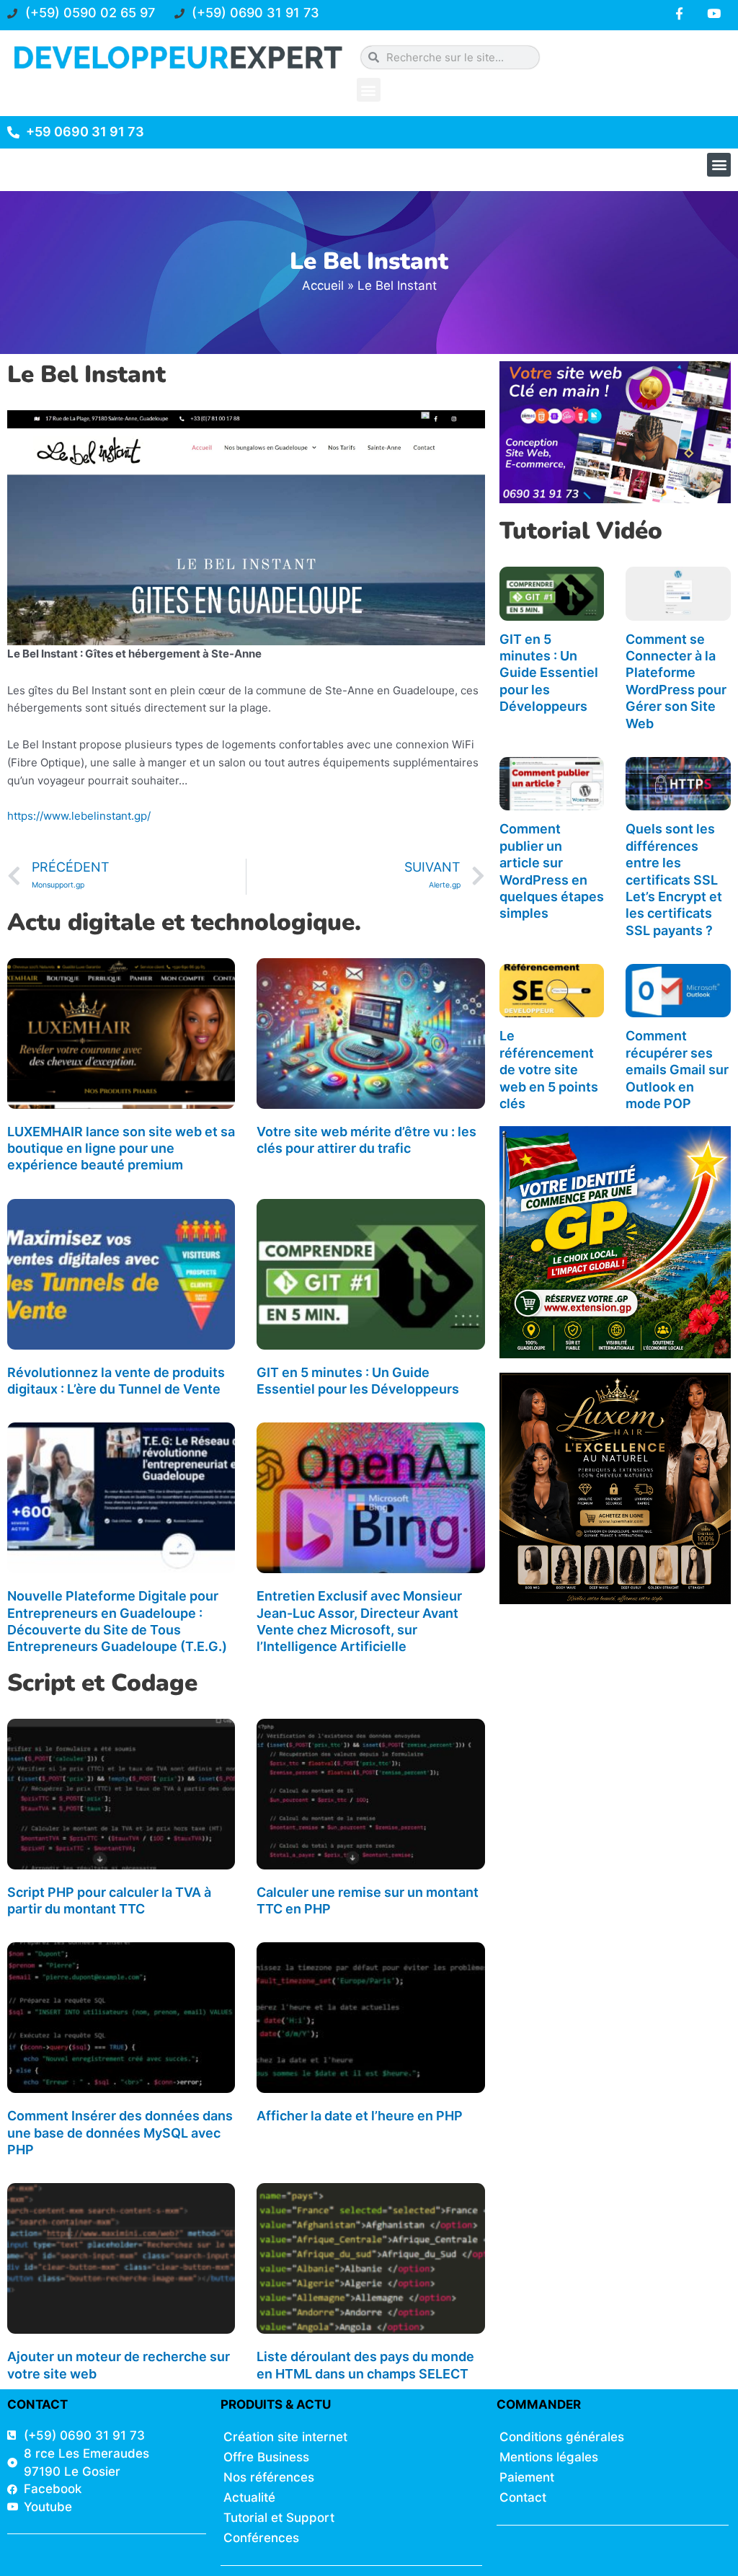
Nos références (269, 2477)
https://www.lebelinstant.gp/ (79, 816)
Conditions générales (562, 2437)
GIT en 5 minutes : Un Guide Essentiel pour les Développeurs (549, 673)
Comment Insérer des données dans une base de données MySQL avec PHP (120, 2133)
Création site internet (285, 2437)
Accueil (323, 286)
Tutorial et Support (279, 2518)
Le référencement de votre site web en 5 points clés (549, 1070)
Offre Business (266, 2457)
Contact (523, 2497)
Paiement (527, 2477)
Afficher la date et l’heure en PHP (360, 2116)
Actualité (249, 2497)
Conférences (261, 2538)
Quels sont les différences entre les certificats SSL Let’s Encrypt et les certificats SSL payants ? (674, 879)
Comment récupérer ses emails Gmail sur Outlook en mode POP (677, 1070)
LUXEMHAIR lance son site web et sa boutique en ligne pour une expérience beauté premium (121, 1148)
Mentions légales (549, 2457)
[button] (369, 90)
